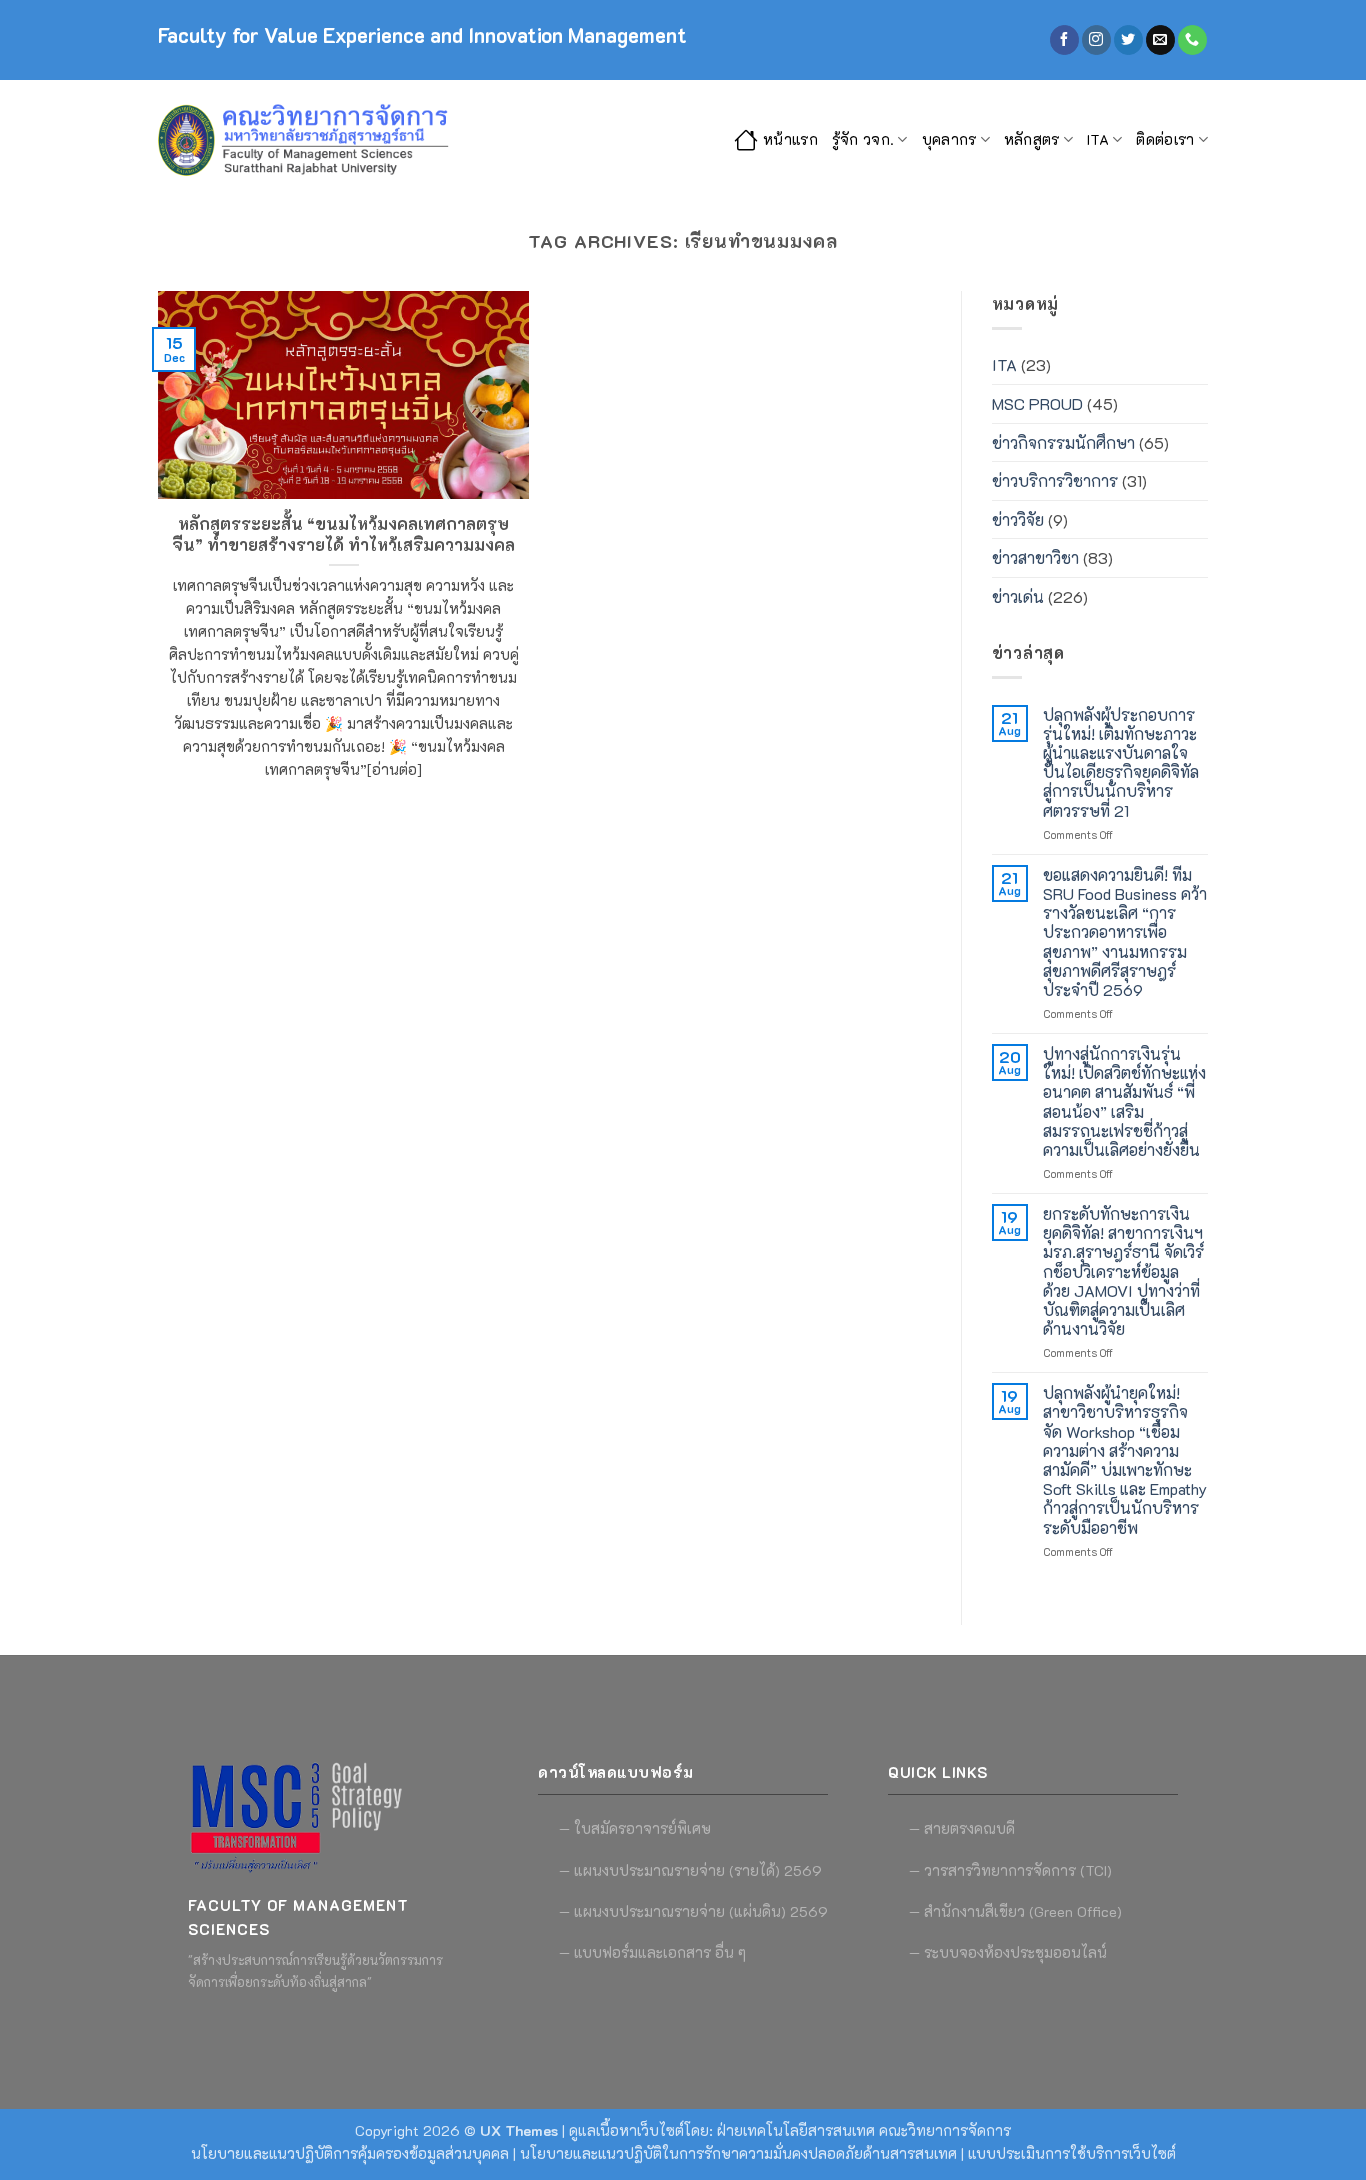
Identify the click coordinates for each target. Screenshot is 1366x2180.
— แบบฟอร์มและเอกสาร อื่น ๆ (652, 1952)
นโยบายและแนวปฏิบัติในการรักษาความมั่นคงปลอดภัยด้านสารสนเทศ (738, 2153)
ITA (1098, 139)
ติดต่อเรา (1165, 139)
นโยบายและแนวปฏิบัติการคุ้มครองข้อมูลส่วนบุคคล (350, 2153)
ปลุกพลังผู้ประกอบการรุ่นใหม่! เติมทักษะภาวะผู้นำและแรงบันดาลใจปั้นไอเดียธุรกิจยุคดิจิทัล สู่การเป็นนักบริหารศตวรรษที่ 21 (1121, 762)
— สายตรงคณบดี (962, 1828)
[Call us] (1192, 40)
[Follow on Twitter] (1128, 40)
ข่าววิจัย (1018, 519)
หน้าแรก (790, 139)
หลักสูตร (1032, 139)
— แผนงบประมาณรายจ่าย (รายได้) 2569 (690, 1870)
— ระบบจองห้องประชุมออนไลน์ (1008, 1952)
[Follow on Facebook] (1064, 40)
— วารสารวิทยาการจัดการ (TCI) (1010, 1870)
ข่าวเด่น (1018, 596)
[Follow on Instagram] (1096, 40)
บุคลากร (949, 139)
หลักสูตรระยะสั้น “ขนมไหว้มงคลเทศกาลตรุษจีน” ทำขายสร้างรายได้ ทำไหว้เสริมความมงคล (343, 534)
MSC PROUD (1037, 403)
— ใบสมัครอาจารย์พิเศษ (635, 1828)
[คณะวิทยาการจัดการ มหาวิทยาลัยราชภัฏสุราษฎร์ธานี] (308, 140)
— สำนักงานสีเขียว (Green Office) (1015, 1911)
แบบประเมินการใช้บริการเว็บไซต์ (1072, 2153)
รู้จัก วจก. (863, 139)
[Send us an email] (1160, 40)
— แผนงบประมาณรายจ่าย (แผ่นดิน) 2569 (693, 1911)
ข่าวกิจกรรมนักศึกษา (1063, 442)
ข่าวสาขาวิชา (1035, 557)
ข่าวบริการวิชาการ (1055, 480)
